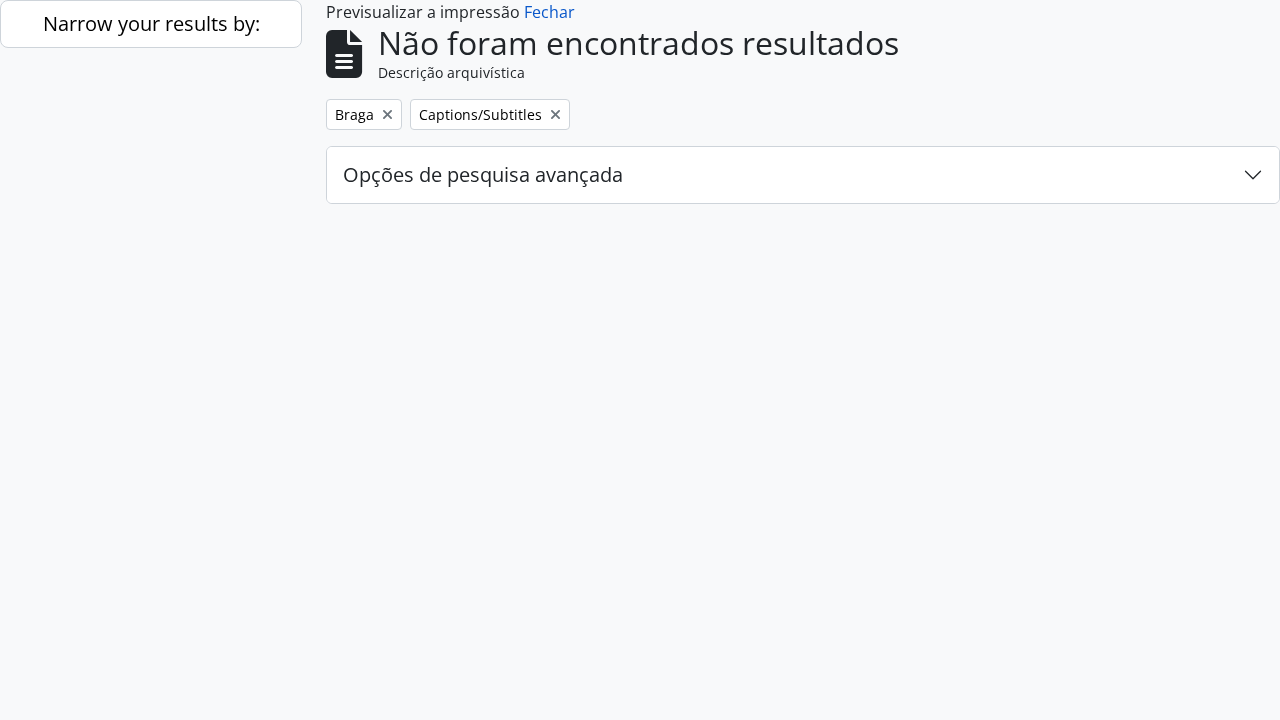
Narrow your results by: (151, 23)
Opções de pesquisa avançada (483, 174)
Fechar (549, 12)
